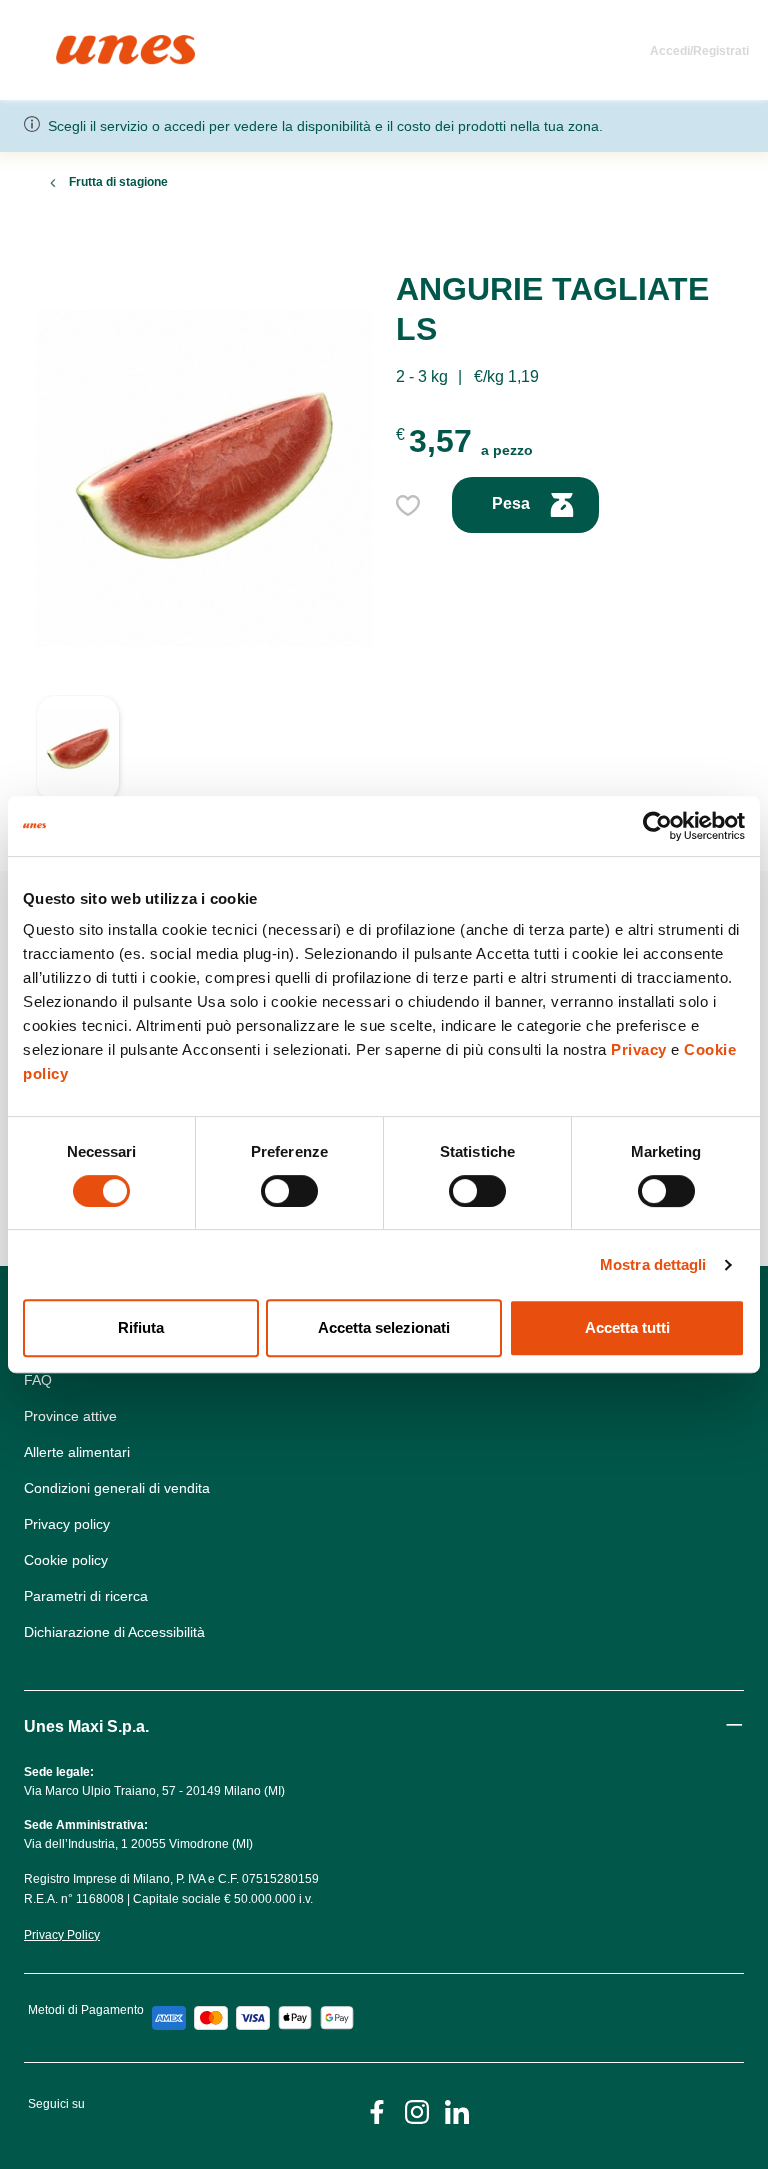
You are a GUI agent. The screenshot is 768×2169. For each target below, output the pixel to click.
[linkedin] (457, 2110)
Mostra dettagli (653, 1264)
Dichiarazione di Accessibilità (114, 1632)
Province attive (70, 1416)
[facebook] (377, 2110)
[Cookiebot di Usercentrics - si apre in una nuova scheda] (657, 826)
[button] (78, 759)
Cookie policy (66, 1560)
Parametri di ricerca (86, 1596)
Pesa (513, 503)
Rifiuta (141, 1327)
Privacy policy (67, 1524)
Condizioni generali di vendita (117, 1488)
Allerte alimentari (77, 1452)
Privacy (639, 1049)
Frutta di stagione (118, 182)
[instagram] (417, 2110)
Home (77, 43)
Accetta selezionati (384, 1327)
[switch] (289, 1191)
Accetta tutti (627, 1327)
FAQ (38, 1380)
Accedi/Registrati (699, 51)
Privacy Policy (62, 1935)
